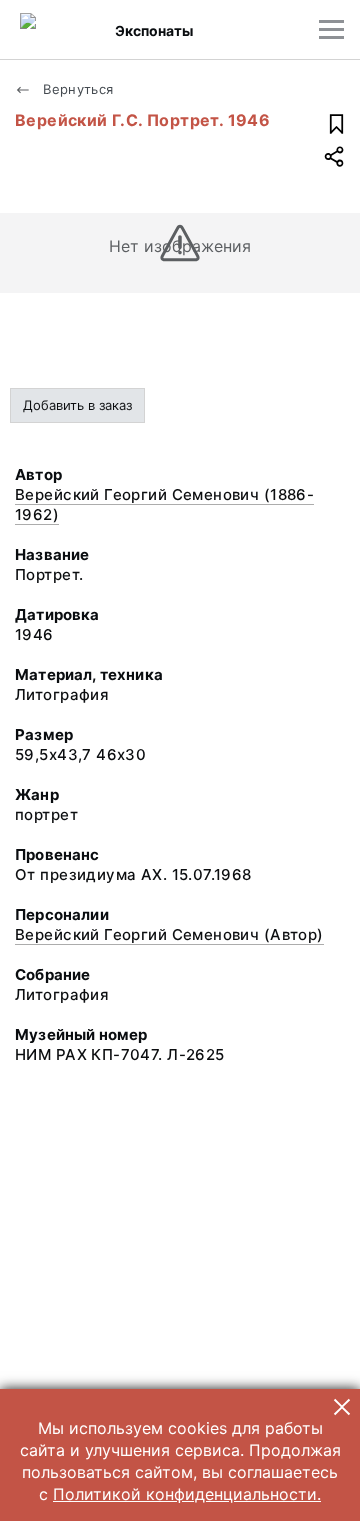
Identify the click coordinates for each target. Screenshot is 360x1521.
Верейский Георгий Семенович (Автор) (169, 934)
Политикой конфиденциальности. (187, 1494)
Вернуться (76, 89)
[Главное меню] (331, 29)
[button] (342, 1407)
